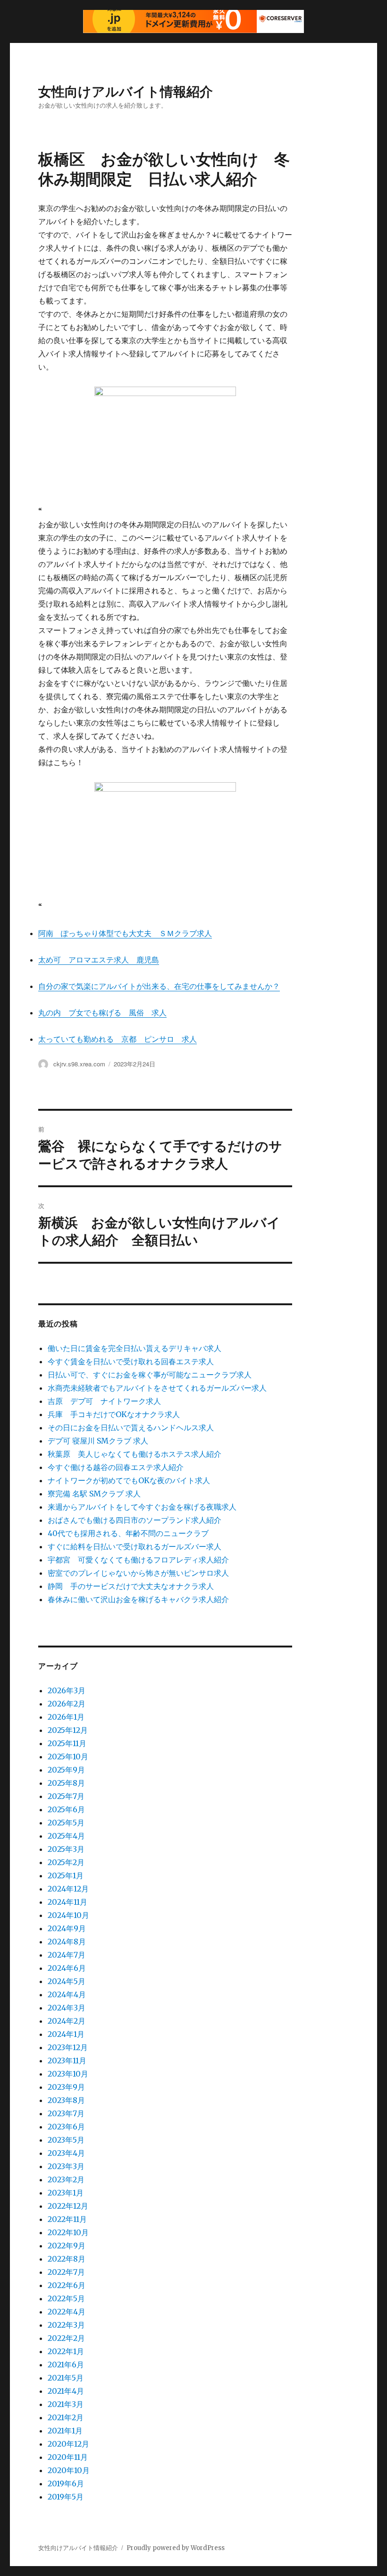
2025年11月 (67, 1743)
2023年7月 (66, 2113)
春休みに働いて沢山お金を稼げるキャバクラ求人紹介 (138, 1599)
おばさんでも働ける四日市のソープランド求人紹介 (135, 1520)
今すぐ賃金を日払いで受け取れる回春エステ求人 (131, 1361)
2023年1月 (66, 2193)
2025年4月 (66, 1836)
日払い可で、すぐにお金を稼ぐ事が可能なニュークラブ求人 (150, 1375)
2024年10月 (68, 1915)
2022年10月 (68, 2232)
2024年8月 (67, 1942)
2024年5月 (67, 1981)
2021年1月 (65, 2431)
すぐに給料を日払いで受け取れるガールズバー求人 (135, 1546)
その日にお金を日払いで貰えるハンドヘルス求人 (131, 1427)
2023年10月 (68, 2074)
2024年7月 (67, 1955)
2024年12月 (68, 1889)
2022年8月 (67, 2259)
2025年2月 (66, 1862)
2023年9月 (66, 2087)
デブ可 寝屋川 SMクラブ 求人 (98, 1441)
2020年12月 (68, 2444)
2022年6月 (67, 2285)
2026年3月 (67, 1690)
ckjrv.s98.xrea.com (79, 1064)
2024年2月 (67, 2021)
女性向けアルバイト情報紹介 (126, 91)
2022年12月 (68, 2206)
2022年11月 (67, 2219)
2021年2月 (66, 2417)
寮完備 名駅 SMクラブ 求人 (94, 1494)
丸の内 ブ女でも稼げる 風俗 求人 (102, 1013)
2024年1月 (66, 2034)
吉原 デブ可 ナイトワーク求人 (104, 1401)
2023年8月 (66, 2100)
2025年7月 (66, 1796)
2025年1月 (66, 1875)
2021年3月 (66, 2404)
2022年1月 (66, 2351)
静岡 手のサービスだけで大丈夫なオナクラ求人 (131, 1586)
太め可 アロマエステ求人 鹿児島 (99, 960)
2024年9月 (67, 1928)
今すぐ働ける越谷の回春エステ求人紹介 (116, 1467)
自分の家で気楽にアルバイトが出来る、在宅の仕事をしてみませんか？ (159, 986)
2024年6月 (67, 1968)
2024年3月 (67, 2008)
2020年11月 (68, 2457)
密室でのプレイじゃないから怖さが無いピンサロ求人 (138, 1573)
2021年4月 (66, 2391)
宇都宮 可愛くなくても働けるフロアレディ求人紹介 (138, 1560)
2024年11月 (67, 1902)
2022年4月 (67, 2312)
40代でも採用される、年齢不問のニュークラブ (128, 1533)
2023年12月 (68, 2047)
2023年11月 (67, 2061)
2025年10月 (68, 1757)
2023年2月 (66, 2179)
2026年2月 (67, 1704)
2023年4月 (66, 2153)
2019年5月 (66, 2497)
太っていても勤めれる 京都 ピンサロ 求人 (118, 1039)
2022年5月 (66, 2298)
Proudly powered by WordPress (176, 2548)
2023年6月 (66, 2127)
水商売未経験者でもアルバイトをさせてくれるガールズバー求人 (157, 1388)
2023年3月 (66, 2166)
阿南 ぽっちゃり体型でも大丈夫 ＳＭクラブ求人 (125, 933)
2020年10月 (69, 2470)
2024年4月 (67, 1994)
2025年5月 (66, 1823)
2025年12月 (68, 1730)
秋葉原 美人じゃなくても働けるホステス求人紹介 (135, 1454)
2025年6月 (66, 1809)
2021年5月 (66, 2378)
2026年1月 (66, 1717)
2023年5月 (66, 2140)
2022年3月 (66, 2325)
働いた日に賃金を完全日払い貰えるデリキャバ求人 (135, 1348)
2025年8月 (66, 1783)
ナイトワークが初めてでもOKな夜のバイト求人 (129, 1480)
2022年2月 (66, 2338)
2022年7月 (66, 2272)
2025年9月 (66, 1770)
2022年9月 (67, 2246)
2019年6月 (66, 2483)
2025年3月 (66, 1849)
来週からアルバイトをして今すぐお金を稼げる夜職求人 (142, 1507)
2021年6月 (66, 2365)
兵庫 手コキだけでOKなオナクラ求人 (114, 1414)
